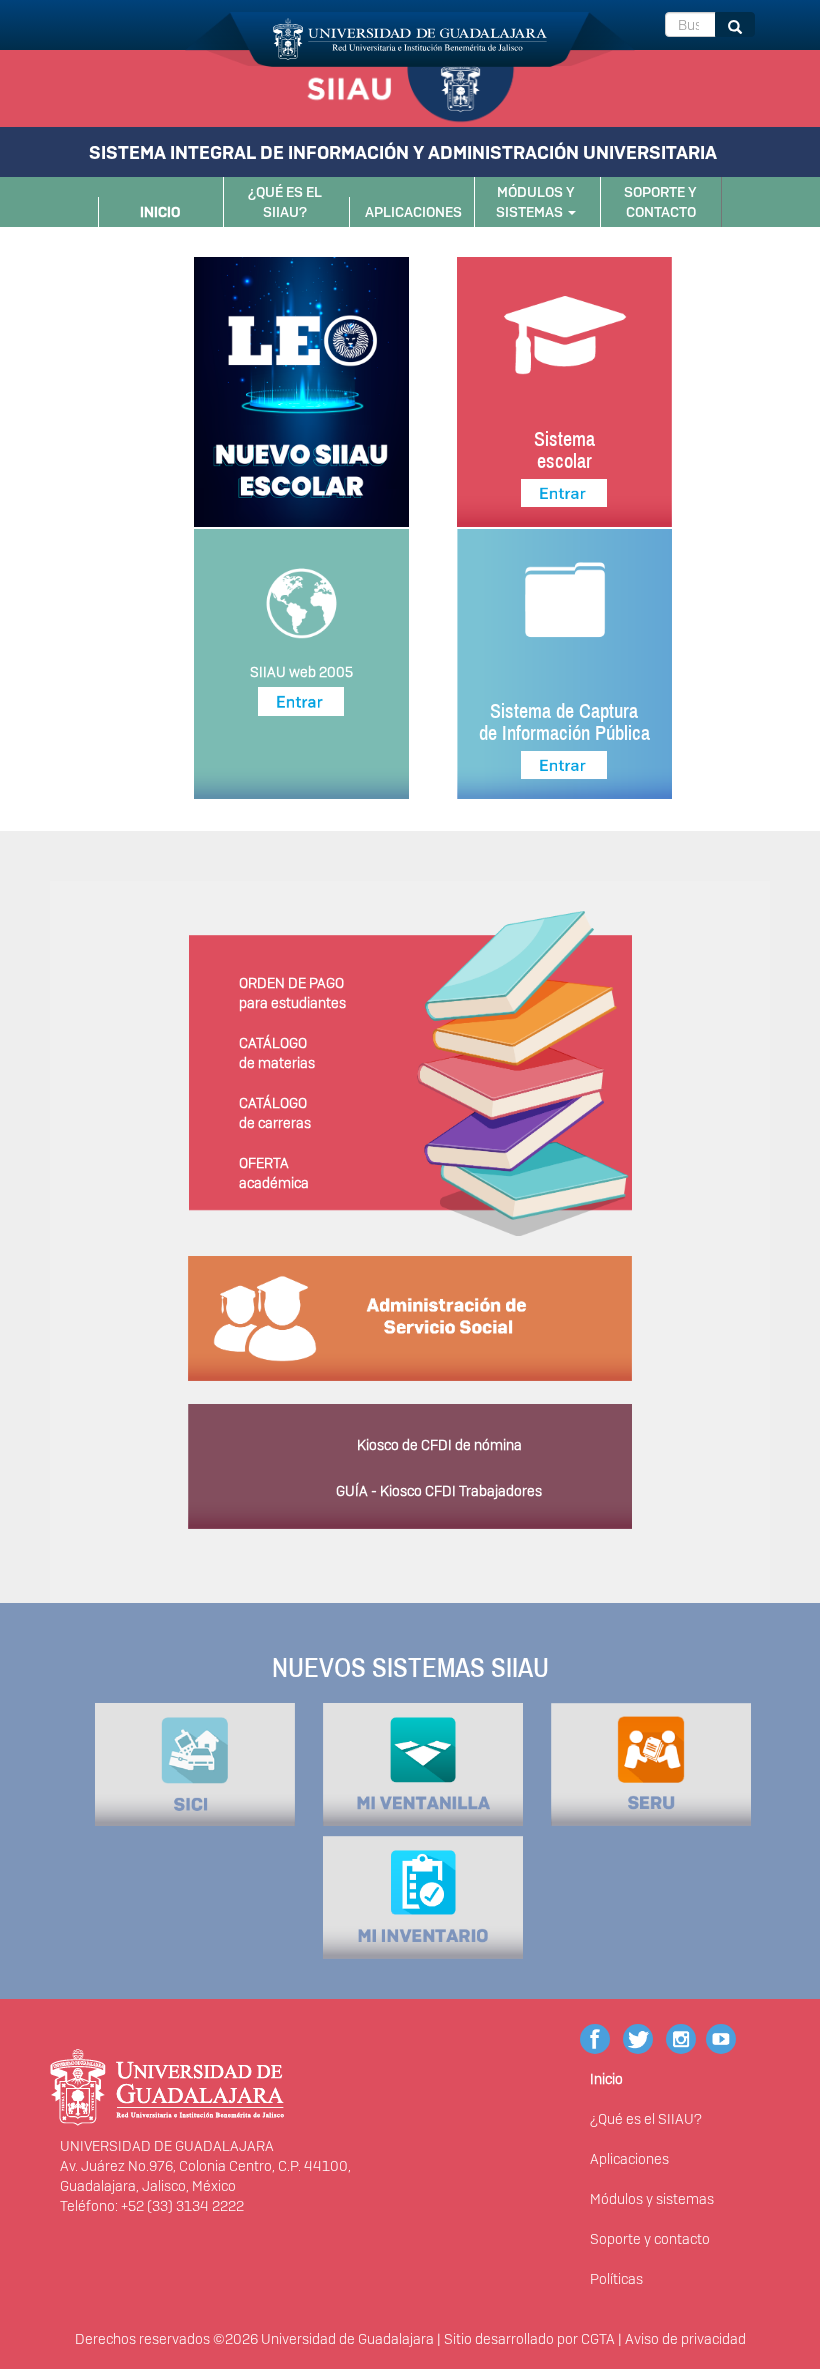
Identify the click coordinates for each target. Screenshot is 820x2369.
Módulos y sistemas (535, 202)
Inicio (160, 212)
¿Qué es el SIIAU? (285, 202)
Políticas (616, 2279)
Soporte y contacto (660, 202)
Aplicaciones (413, 212)
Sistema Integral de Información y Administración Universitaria (403, 152)
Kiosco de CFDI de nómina (439, 1445)
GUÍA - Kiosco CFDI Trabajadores (439, 1491)
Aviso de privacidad (685, 2339)
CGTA (598, 2339)
